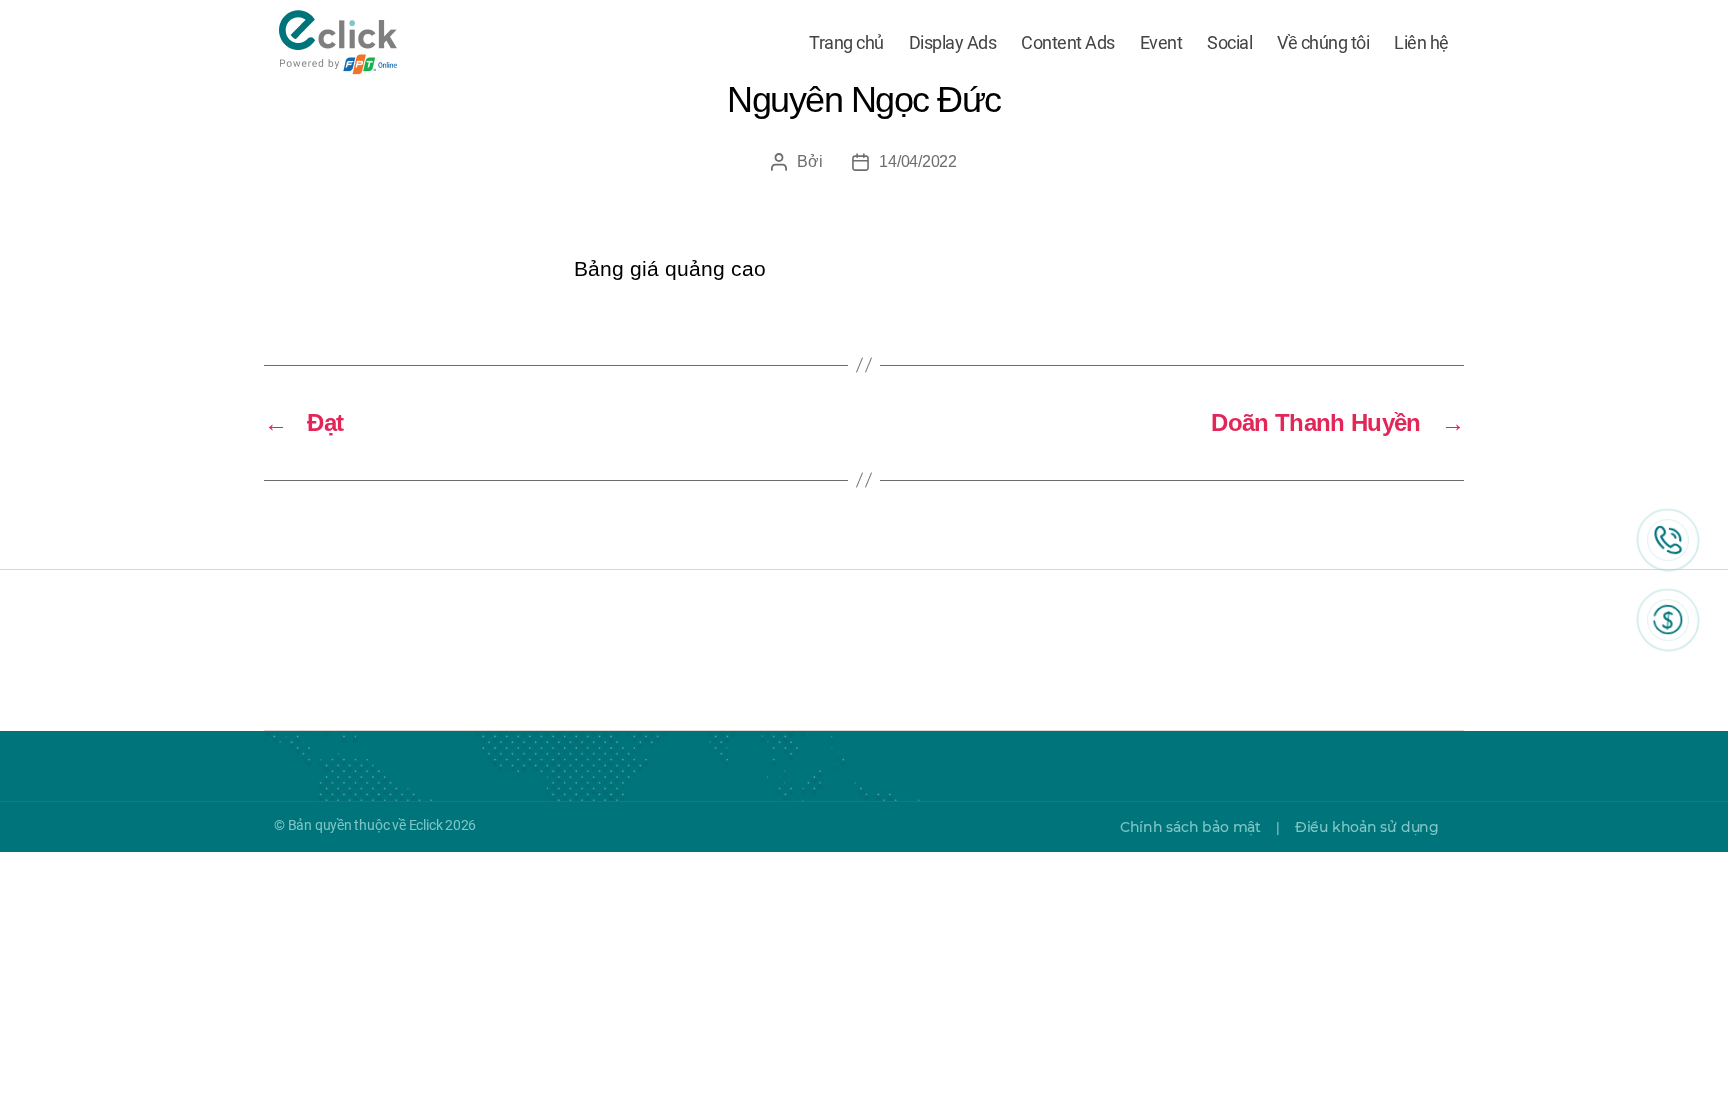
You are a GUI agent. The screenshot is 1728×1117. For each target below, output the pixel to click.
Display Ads (953, 42)
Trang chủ (846, 42)
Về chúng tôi (1323, 42)
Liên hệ (1421, 42)
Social (1229, 42)
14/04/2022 (917, 161)
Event (1161, 42)
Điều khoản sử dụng (1367, 827)
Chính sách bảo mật (1190, 827)
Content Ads (1068, 42)
